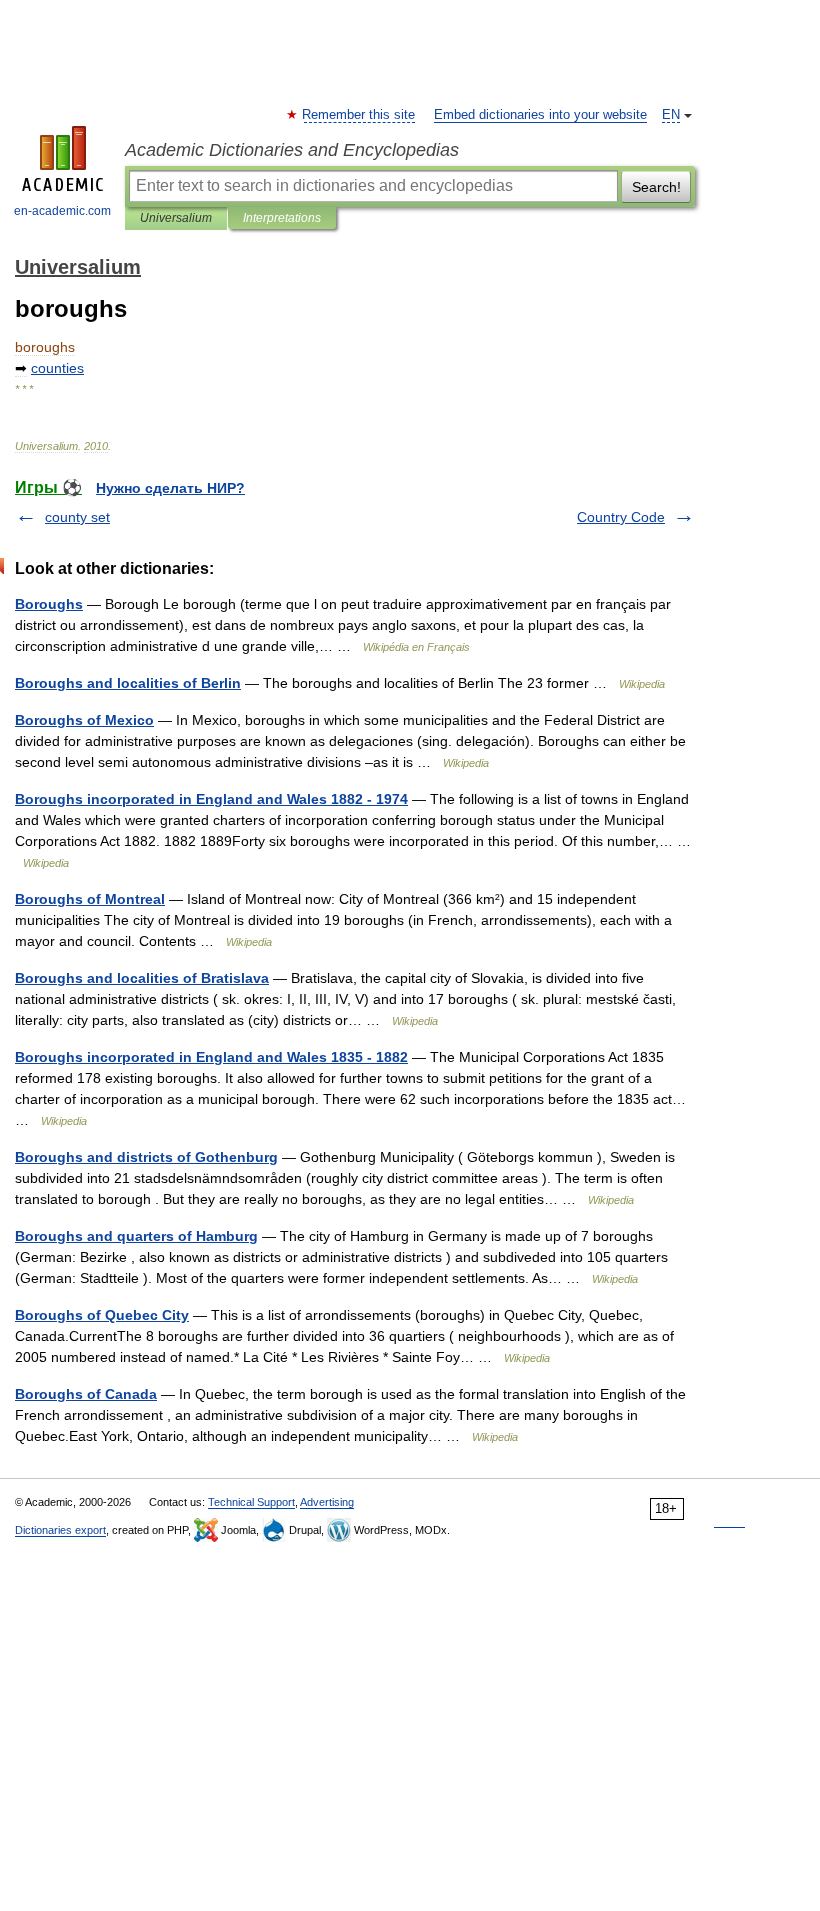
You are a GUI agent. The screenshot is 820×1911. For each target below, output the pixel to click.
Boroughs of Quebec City (102, 1315)
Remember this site (359, 115)
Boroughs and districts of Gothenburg (146, 1157)
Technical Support (251, 1502)
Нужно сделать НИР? (170, 488)
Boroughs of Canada (86, 1394)
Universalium (176, 218)
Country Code (621, 517)
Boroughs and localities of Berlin (128, 683)
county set (77, 517)
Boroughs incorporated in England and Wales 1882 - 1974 (211, 799)
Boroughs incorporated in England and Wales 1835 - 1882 (211, 1057)
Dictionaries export (60, 1530)
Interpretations (282, 218)
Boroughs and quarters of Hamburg (136, 1236)
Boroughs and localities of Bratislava (142, 978)
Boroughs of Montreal (90, 899)
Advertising (327, 1502)
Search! (656, 187)
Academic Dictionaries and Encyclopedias (292, 150)
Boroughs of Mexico (84, 720)
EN (671, 115)
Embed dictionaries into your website (540, 115)
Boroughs (49, 604)
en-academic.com (62, 211)
